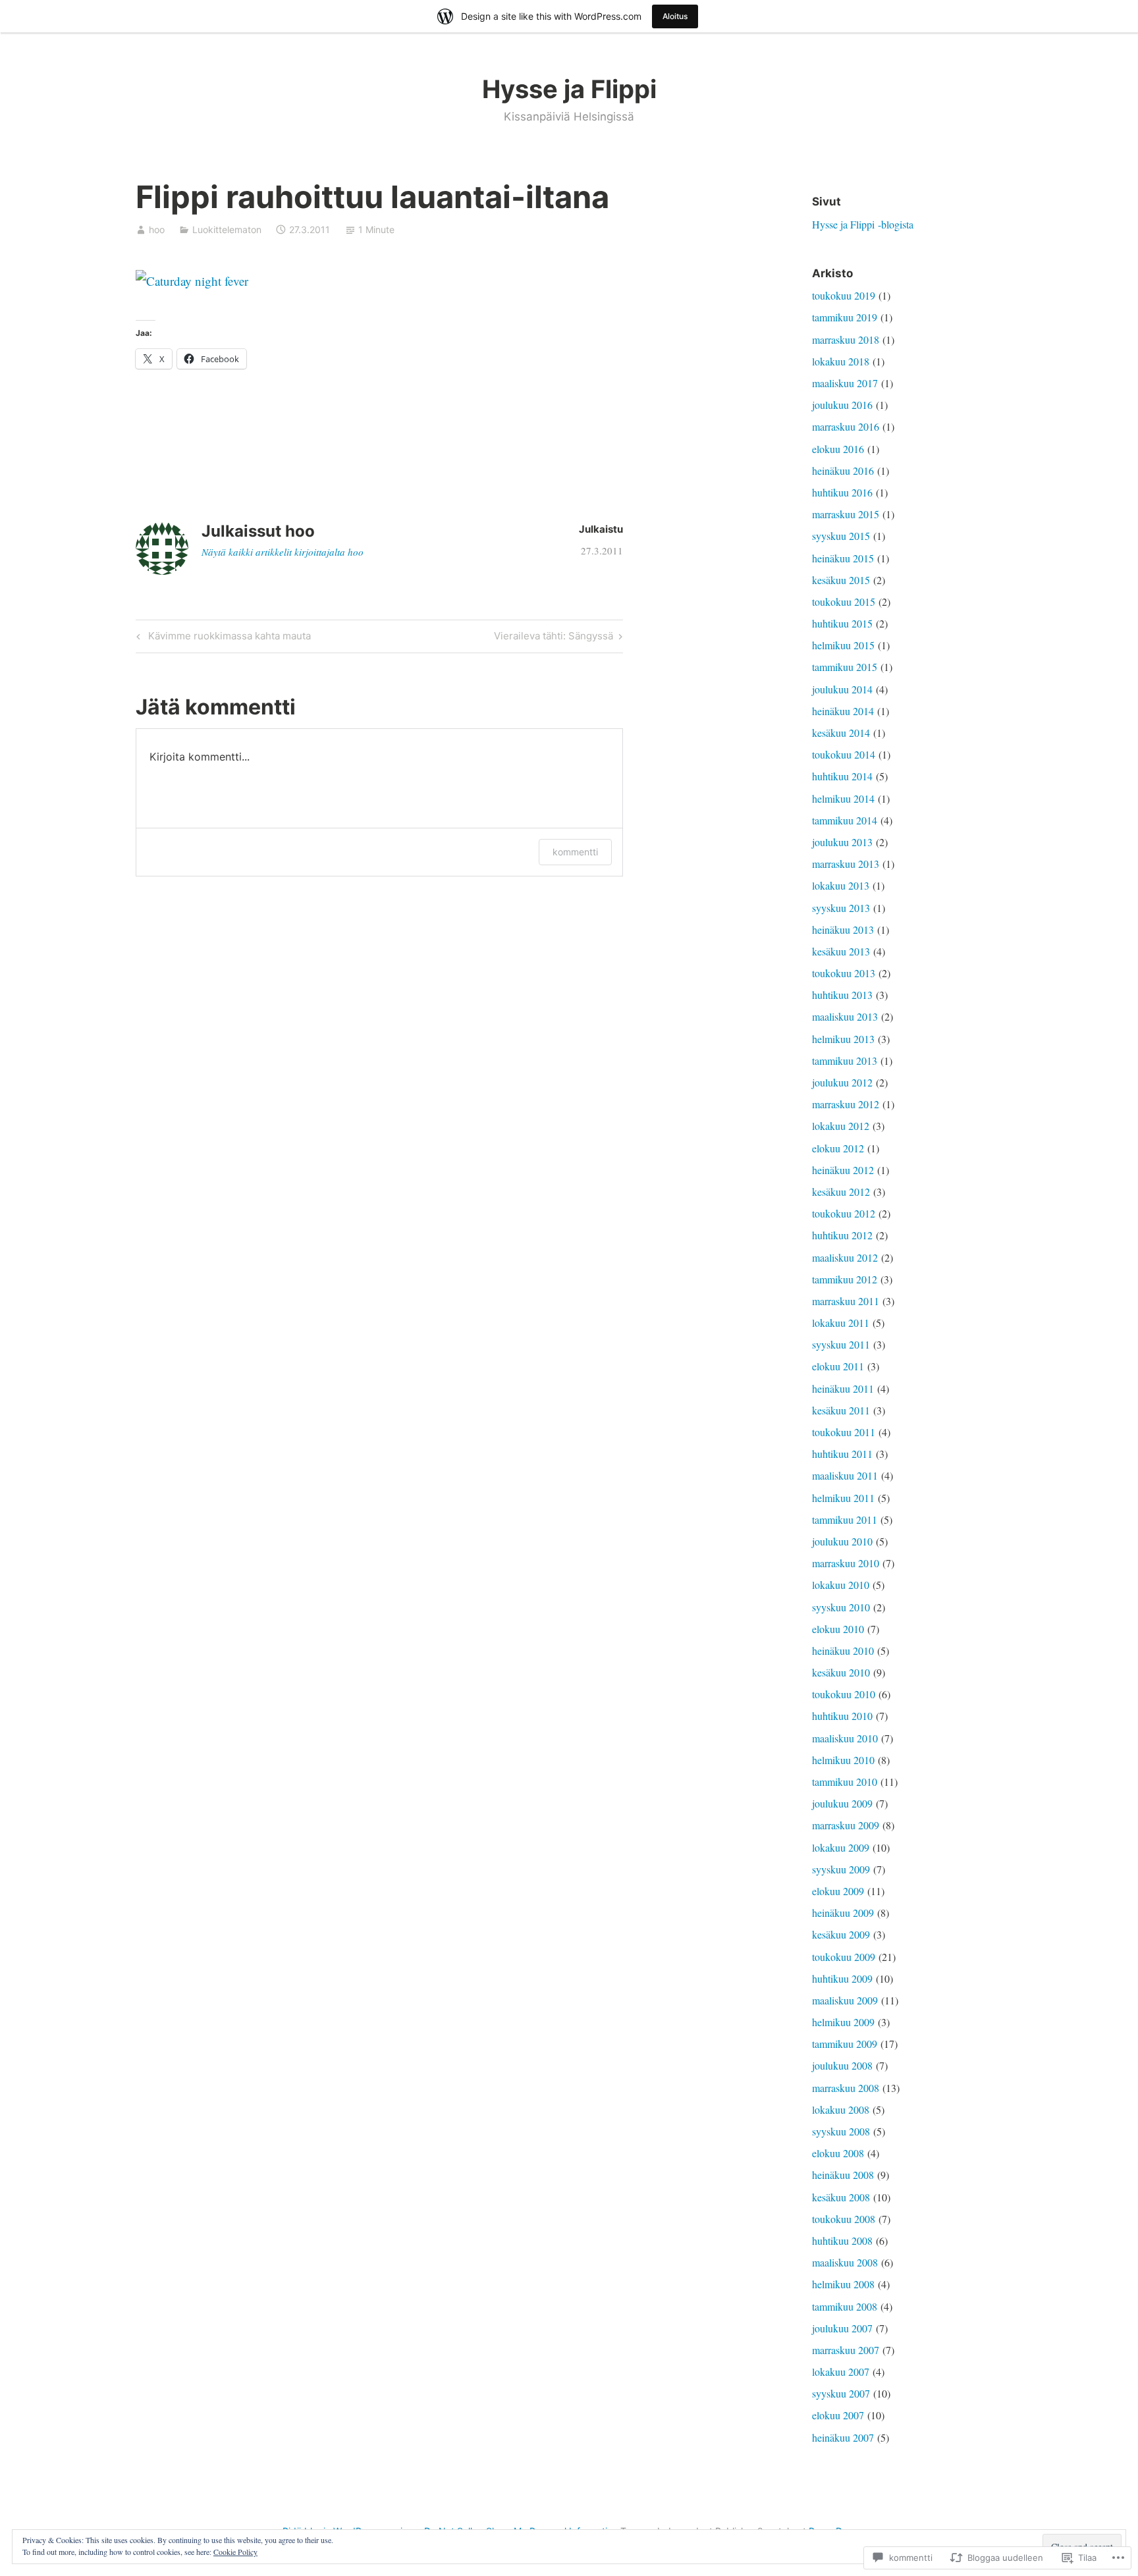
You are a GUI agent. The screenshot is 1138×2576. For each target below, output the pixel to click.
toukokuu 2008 (844, 2219)
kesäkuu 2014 (841, 733)
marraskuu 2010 (846, 1563)
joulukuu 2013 (842, 842)
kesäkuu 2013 (841, 951)
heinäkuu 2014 (843, 711)
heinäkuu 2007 (843, 2437)
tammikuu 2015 (845, 667)
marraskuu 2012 (846, 1104)
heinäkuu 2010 (843, 1650)
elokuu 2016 (838, 449)
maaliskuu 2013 (845, 1016)
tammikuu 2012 (845, 1279)
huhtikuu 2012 (842, 1235)
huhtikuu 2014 (842, 776)
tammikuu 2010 (845, 1782)
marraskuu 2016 (846, 426)
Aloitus (675, 16)
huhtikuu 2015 (842, 623)
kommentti (575, 852)
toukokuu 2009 (844, 1957)
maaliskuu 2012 (845, 1257)
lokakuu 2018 (841, 361)
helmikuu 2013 (843, 1039)
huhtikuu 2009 (842, 1978)
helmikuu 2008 (843, 2284)
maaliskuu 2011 (845, 1475)
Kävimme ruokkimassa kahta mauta (222, 638)
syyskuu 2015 (841, 536)
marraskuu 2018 (846, 339)
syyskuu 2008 (841, 2131)
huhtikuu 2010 (842, 1716)
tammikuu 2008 (845, 2306)
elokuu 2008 (838, 2153)
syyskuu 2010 (841, 1607)
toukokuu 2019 (844, 295)
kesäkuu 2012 (841, 1192)
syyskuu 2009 (841, 1869)
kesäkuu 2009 (841, 1934)
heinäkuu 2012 (843, 1170)
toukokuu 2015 (844, 602)
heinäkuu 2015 (843, 558)
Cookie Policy (235, 2552)
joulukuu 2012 (842, 1082)
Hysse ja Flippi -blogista (863, 224)
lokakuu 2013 (841, 885)
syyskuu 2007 (841, 2393)
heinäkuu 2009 (843, 1913)
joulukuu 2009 (842, 1803)
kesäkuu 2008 (841, 2197)
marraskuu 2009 (846, 1825)
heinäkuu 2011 (843, 1388)
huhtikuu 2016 (842, 492)
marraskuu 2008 (846, 2088)
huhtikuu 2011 (842, 1454)
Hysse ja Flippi (569, 89)
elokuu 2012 (838, 1148)
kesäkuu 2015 (841, 580)
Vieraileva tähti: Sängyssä (554, 638)
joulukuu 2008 (842, 2065)
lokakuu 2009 (841, 1847)
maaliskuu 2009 (845, 2000)
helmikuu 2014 (843, 798)
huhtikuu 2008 (842, 2241)
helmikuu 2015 (843, 645)
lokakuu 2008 (841, 2109)
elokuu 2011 (838, 1366)
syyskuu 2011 (841, 1344)
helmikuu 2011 (843, 1498)
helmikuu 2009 (843, 2022)
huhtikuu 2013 (842, 995)
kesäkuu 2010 (841, 1672)
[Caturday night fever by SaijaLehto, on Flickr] (192, 281)
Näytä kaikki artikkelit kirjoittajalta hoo (283, 552)
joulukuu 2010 (842, 1541)
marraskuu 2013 (846, 864)
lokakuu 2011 (841, 1323)
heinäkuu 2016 (843, 470)
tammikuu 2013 (845, 1060)
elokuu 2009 (838, 1891)
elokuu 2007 (838, 2415)
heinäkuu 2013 (843, 929)
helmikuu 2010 (843, 1760)
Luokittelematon (227, 229)
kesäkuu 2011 (841, 1410)
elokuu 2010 (838, 1629)
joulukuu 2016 (842, 405)
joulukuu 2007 (842, 2328)
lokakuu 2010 (841, 1585)
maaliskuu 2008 (845, 2262)
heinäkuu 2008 (843, 2175)
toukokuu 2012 (844, 1213)
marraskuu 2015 (846, 514)
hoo (157, 229)
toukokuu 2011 (844, 1432)
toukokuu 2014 (844, 754)
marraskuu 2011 (846, 1301)
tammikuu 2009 (845, 2044)
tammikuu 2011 (845, 1519)
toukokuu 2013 (844, 973)
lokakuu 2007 (841, 2372)
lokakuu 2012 (841, 1126)
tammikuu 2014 (845, 820)
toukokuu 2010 (844, 1694)
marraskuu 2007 (846, 2350)
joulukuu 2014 (842, 689)
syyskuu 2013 (841, 908)
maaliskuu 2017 (845, 383)
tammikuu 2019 (845, 317)
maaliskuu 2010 (845, 1738)
